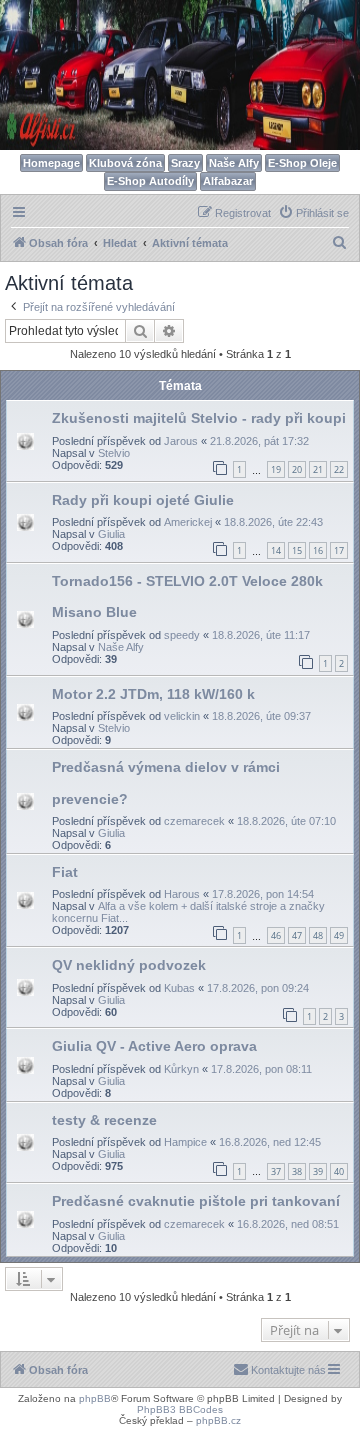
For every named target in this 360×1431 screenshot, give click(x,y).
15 (297, 550)
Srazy (185, 163)
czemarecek (194, 821)
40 (339, 1171)
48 (318, 935)
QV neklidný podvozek (129, 965)
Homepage (51, 163)
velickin (182, 716)
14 (276, 550)
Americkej (188, 522)
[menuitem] (313, 213)
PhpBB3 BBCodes (180, 1409)
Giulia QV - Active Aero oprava (154, 1046)
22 (339, 469)
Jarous (181, 441)
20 (297, 469)
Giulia (111, 534)
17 (339, 550)
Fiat (65, 872)
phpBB (95, 1398)
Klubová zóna (125, 163)
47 (297, 935)
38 (297, 1171)
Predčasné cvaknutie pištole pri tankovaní (196, 1201)
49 (339, 935)
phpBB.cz (218, 1420)
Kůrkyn (181, 1069)
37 (276, 1171)
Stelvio (114, 453)
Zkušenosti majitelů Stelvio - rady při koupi (199, 418)
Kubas (179, 988)
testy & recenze (104, 1120)
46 (276, 935)
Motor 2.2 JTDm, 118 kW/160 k (153, 694)
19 (276, 469)
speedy (182, 635)
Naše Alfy (234, 163)
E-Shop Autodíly (150, 181)
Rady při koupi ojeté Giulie (143, 500)
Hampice (185, 1142)
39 (318, 1171)
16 (318, 550)
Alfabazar (228, 181)
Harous (182, 894)
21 (318, 469)
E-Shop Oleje (302, 163)
